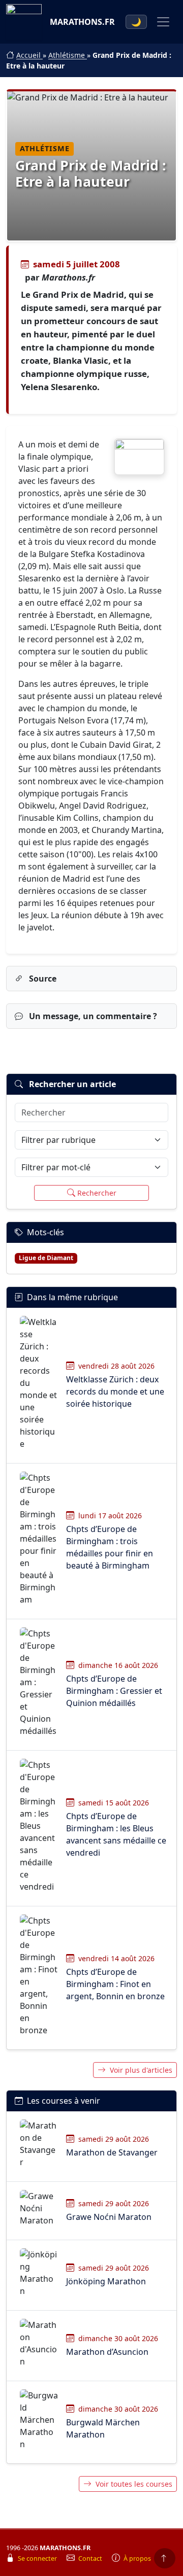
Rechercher (97, 1193)
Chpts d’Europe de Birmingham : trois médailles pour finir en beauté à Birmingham (110, 1547)
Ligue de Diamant (46, 1258)
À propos (137, 2558)
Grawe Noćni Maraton (109, 2217)
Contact (91, 2558)
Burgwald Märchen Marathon (103, 2428)
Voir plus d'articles (141, 2070)
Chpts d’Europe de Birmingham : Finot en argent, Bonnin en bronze (115, 1984)
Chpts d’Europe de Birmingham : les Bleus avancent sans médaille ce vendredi (116, 1834)
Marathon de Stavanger (112, 2152)
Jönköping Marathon (106, 2281)
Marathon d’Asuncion (107, 2352)
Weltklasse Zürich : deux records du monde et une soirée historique (115, 1391)
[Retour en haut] (165, 2558)
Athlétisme (68, 55)
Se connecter (38, 2558)
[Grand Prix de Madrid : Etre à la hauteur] (139, 457)
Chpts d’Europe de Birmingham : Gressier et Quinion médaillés (114, 1691)
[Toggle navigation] (163, 22)
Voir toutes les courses (134, 2484)
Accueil (29, 55)
